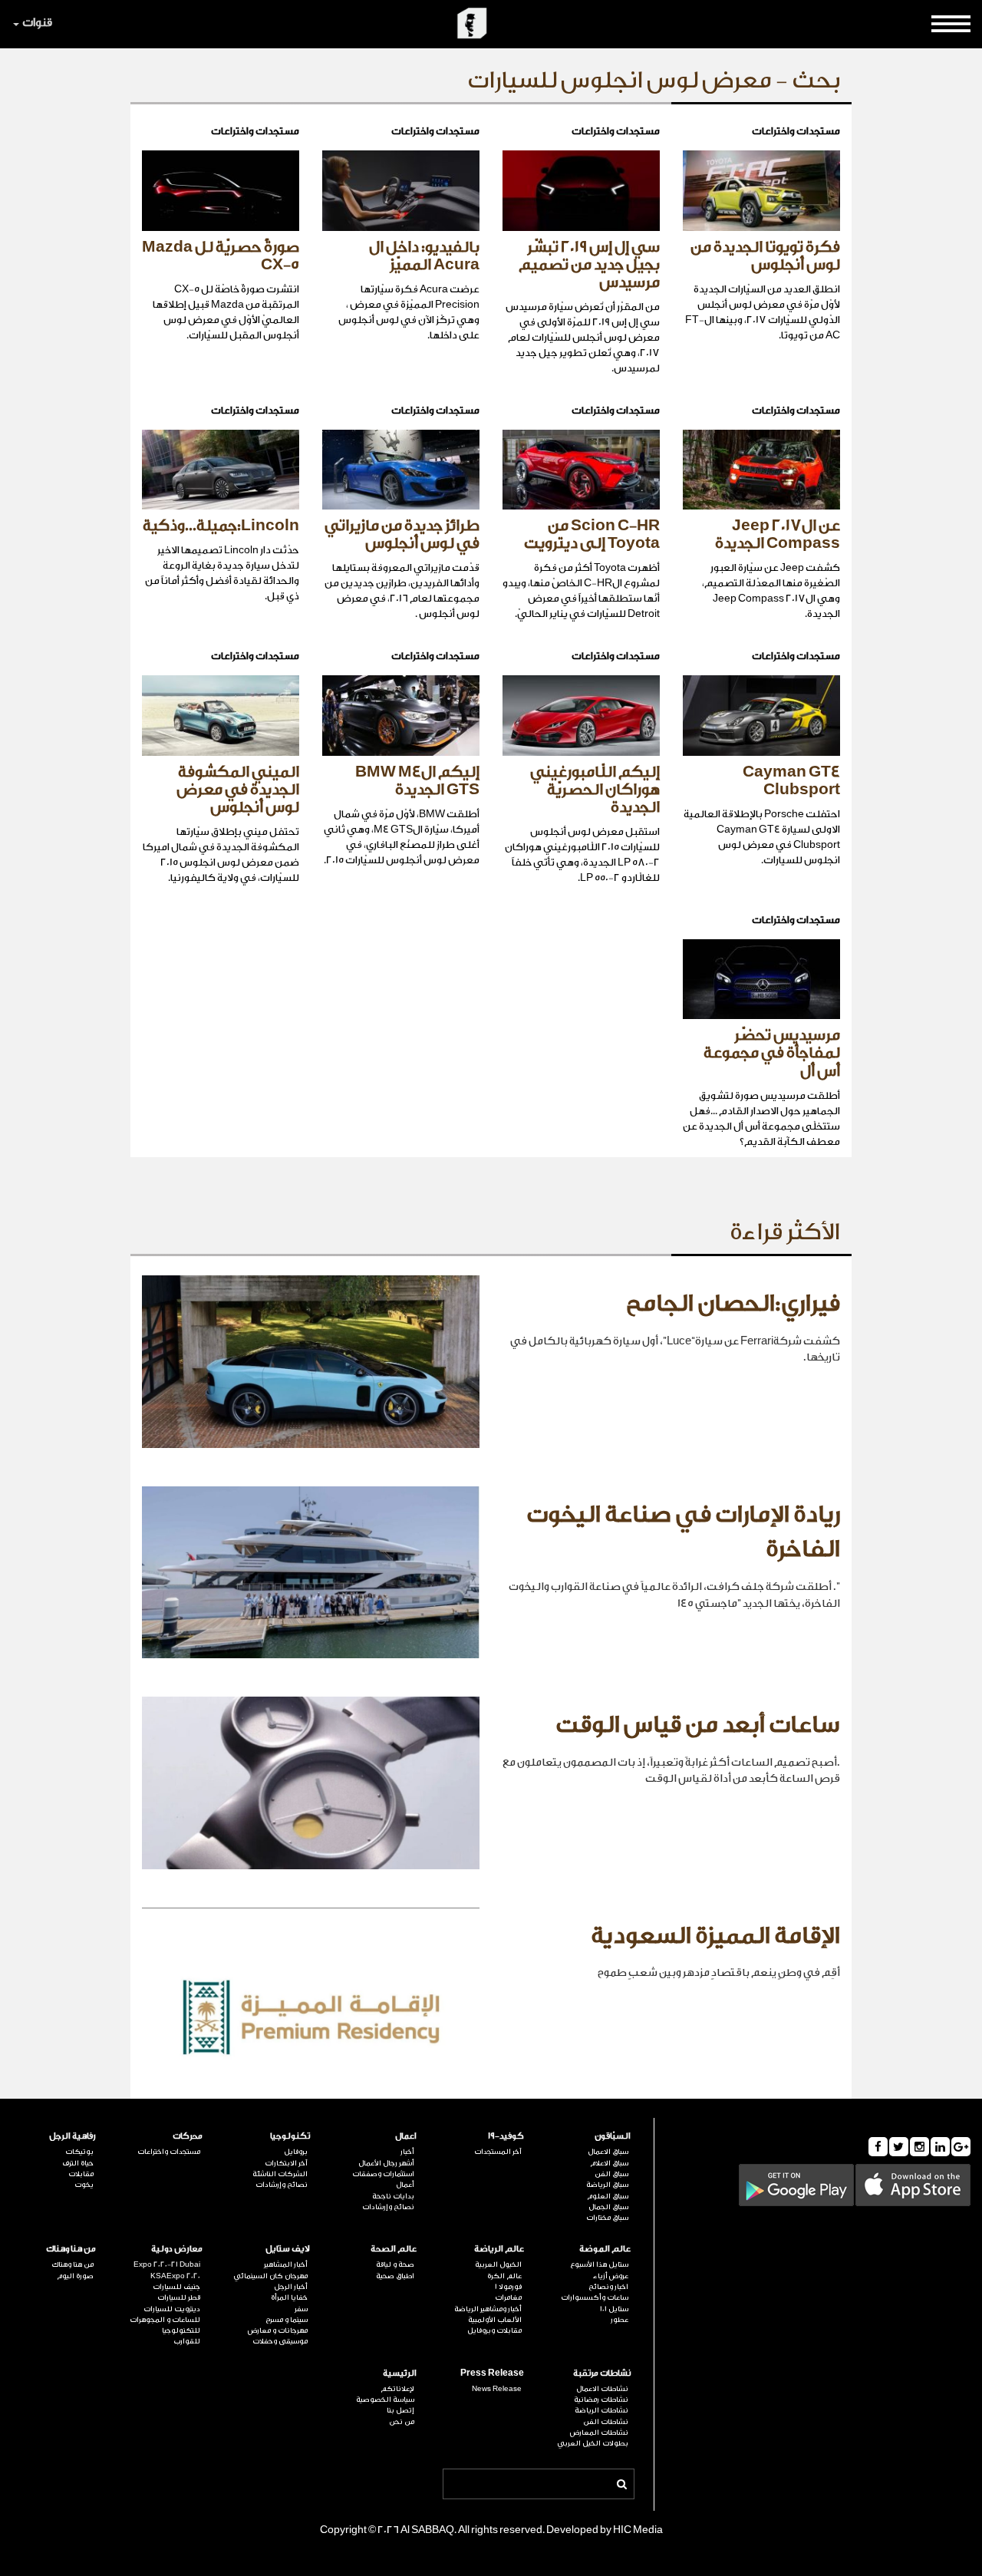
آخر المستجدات (498, 2152)
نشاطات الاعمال (602, 2389)
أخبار (407, 2152)
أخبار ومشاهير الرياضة (488, 2309)
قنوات (37, 23)
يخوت (84, 2185)
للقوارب (187, 2341)
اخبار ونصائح (608, 2287)
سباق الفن (611, 2174)
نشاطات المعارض (599, 2433)
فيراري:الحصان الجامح (733, 1304)
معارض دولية (177, 2249)
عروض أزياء (611, 2276)
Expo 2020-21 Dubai (167, 2264)
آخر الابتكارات (286, 2163)
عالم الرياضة (499, 2249)
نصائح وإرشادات (388, 2207)
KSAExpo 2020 (175, 2276)
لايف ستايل (288, 2249)
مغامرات (508, 2297)
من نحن (402, 2422)
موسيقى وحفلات (280, 2341)
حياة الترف (78, 2163)
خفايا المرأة (289, 2297)
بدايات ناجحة (393, 2196)
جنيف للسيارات (176, 2287)
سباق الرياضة (607, 2185)
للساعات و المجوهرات (165, 2320)
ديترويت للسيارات (172, 2309)
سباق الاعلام (609, 2163)
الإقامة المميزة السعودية (715, 1936)
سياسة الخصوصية (385, 2400)
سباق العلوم (608, 2196)
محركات (188, 2136)
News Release (497, 2389)
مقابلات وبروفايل (494, 2330)
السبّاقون (613, 2136)
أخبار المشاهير (286, 2264)
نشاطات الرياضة (601, 2410)
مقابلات (81, 2174)
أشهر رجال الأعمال (386, 2163)
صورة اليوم (75, 2276)
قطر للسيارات (179, 2297)
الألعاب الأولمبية (495, 2320)
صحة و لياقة (395, 2264)
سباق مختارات (607, 2218)
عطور (620, 2320)
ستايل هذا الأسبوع (599, 2264)
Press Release (492, 2373)
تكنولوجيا (290, 2136)
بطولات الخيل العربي (593, 2443)
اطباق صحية (395, 2276)
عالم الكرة (504, 2276)
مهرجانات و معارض (278, 2330)
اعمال (406, 2136)
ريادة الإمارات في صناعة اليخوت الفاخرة (683, 1532)
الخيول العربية (498, 2264)
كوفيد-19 (506, 2136)
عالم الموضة (605, 2249)
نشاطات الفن (606, 2422)
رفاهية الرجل (72, 2136)
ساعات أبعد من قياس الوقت (698, 1725)
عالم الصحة (394, 2249)
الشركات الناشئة (280, 2174)
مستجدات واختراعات (169, 2152)
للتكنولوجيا (181, 2330)
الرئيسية (400, 2373)
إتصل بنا (400, 2410)
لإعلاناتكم (397, 2389)
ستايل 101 (614, 2309)
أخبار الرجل (291, 2287)
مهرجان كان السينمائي (270, 2276)
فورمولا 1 (508, 2287)
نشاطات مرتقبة (602, 2373)
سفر (301, 2309)
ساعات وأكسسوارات (595, 2297)
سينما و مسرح (287, 2320)
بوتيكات (79, 2152)
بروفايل (296, 2152)
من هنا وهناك (71, 2249)
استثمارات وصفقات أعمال (383, 2179)
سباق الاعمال (608, 2152)
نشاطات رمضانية (601, 2400)
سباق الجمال (608, 2207)
